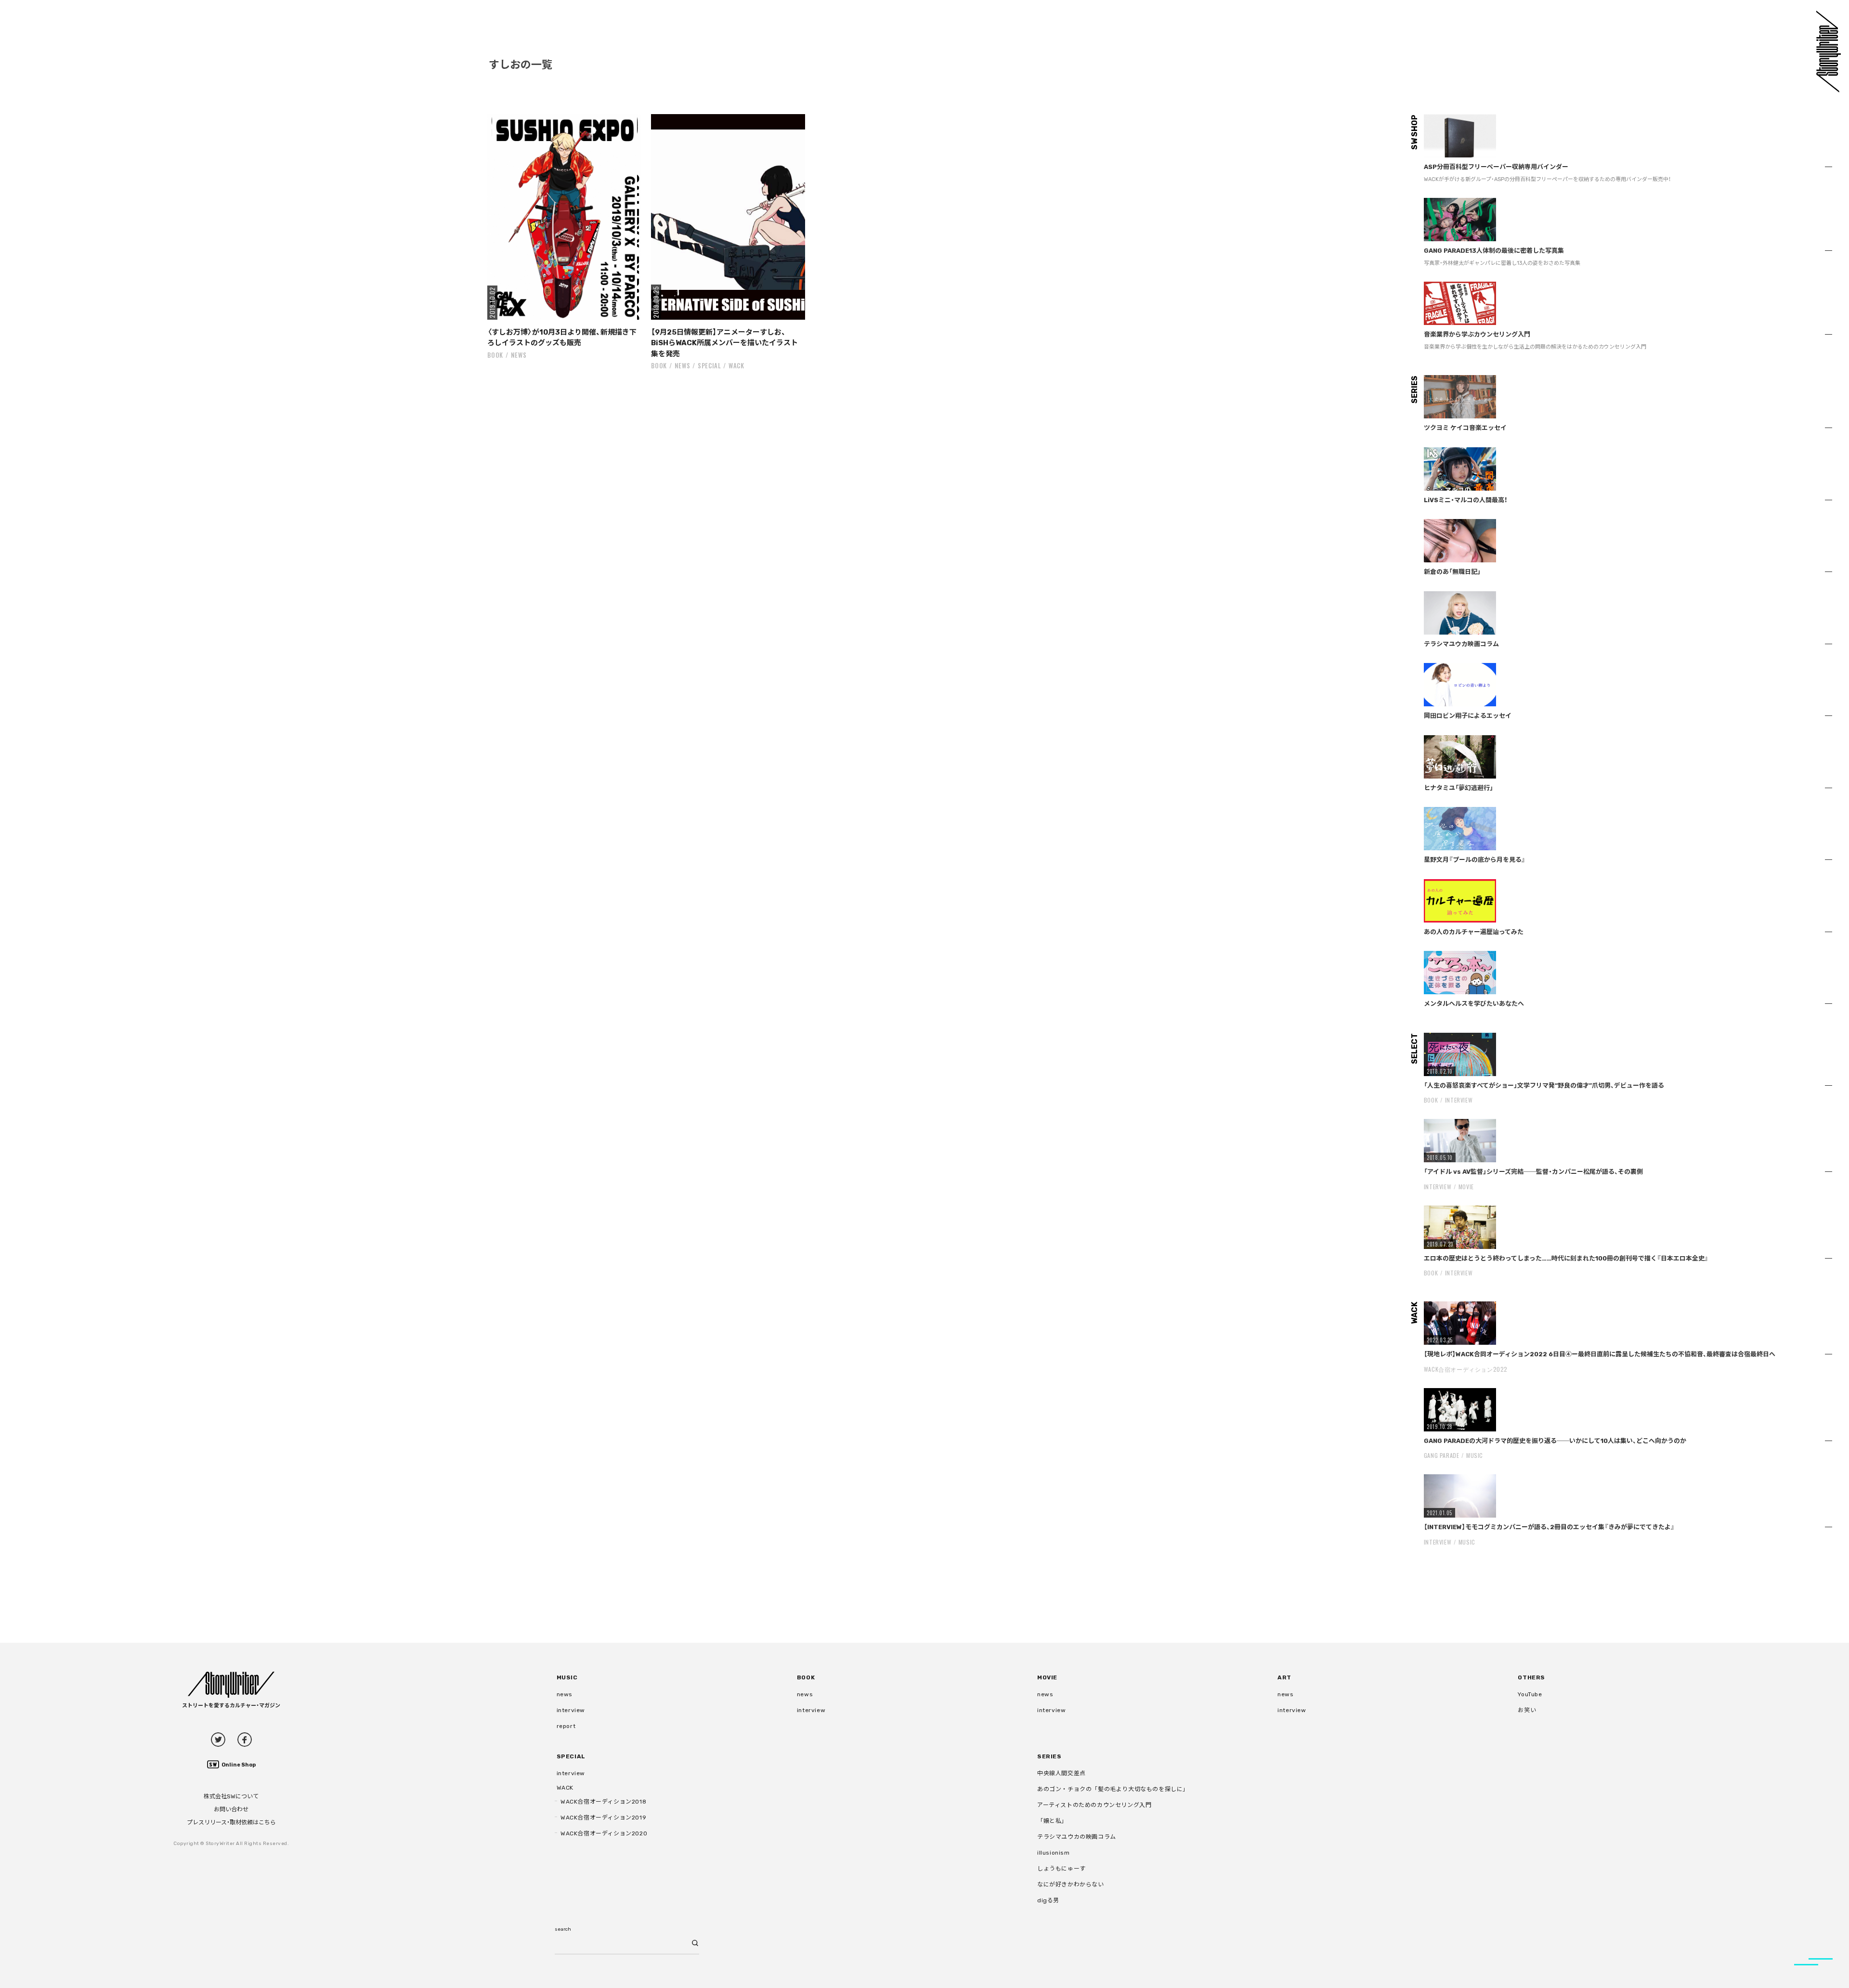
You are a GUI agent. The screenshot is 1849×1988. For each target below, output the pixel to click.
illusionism (1054, 1853)
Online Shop (239, 1765)
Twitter (218, 1740)
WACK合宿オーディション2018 (603, 1802)
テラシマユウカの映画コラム (1077, 1837)
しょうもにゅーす (1061, 1869)
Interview (1459, 1100)
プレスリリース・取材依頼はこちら (231, 1822)
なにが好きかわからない (1071, 1884)
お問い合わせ (231, 1809)
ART (1284, 1677)
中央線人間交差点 (1061, 1773)
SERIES (1049, 1756)
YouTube (1530, 1694)
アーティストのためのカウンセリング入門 (1094, 1805)
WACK (736, 365)
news (519, 355)
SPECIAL (710, 365)
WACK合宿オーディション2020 (604, 1833)
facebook (245, 1740)
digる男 (1048, 1900)
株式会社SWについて (231, 1796)
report (566, 1726)
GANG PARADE (1442, 1455)
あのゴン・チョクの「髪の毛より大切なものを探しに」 (1113, 1789)
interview (571, 1710)
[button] (565, 217)
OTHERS (1531, 1677)
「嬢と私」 (1052, 1821)
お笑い (1527, 1710)
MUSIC (1475, 1455)
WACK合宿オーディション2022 (1466, 1369)
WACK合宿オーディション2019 (603, 1818)
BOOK (495, 355)
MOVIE (1466, 1187)
